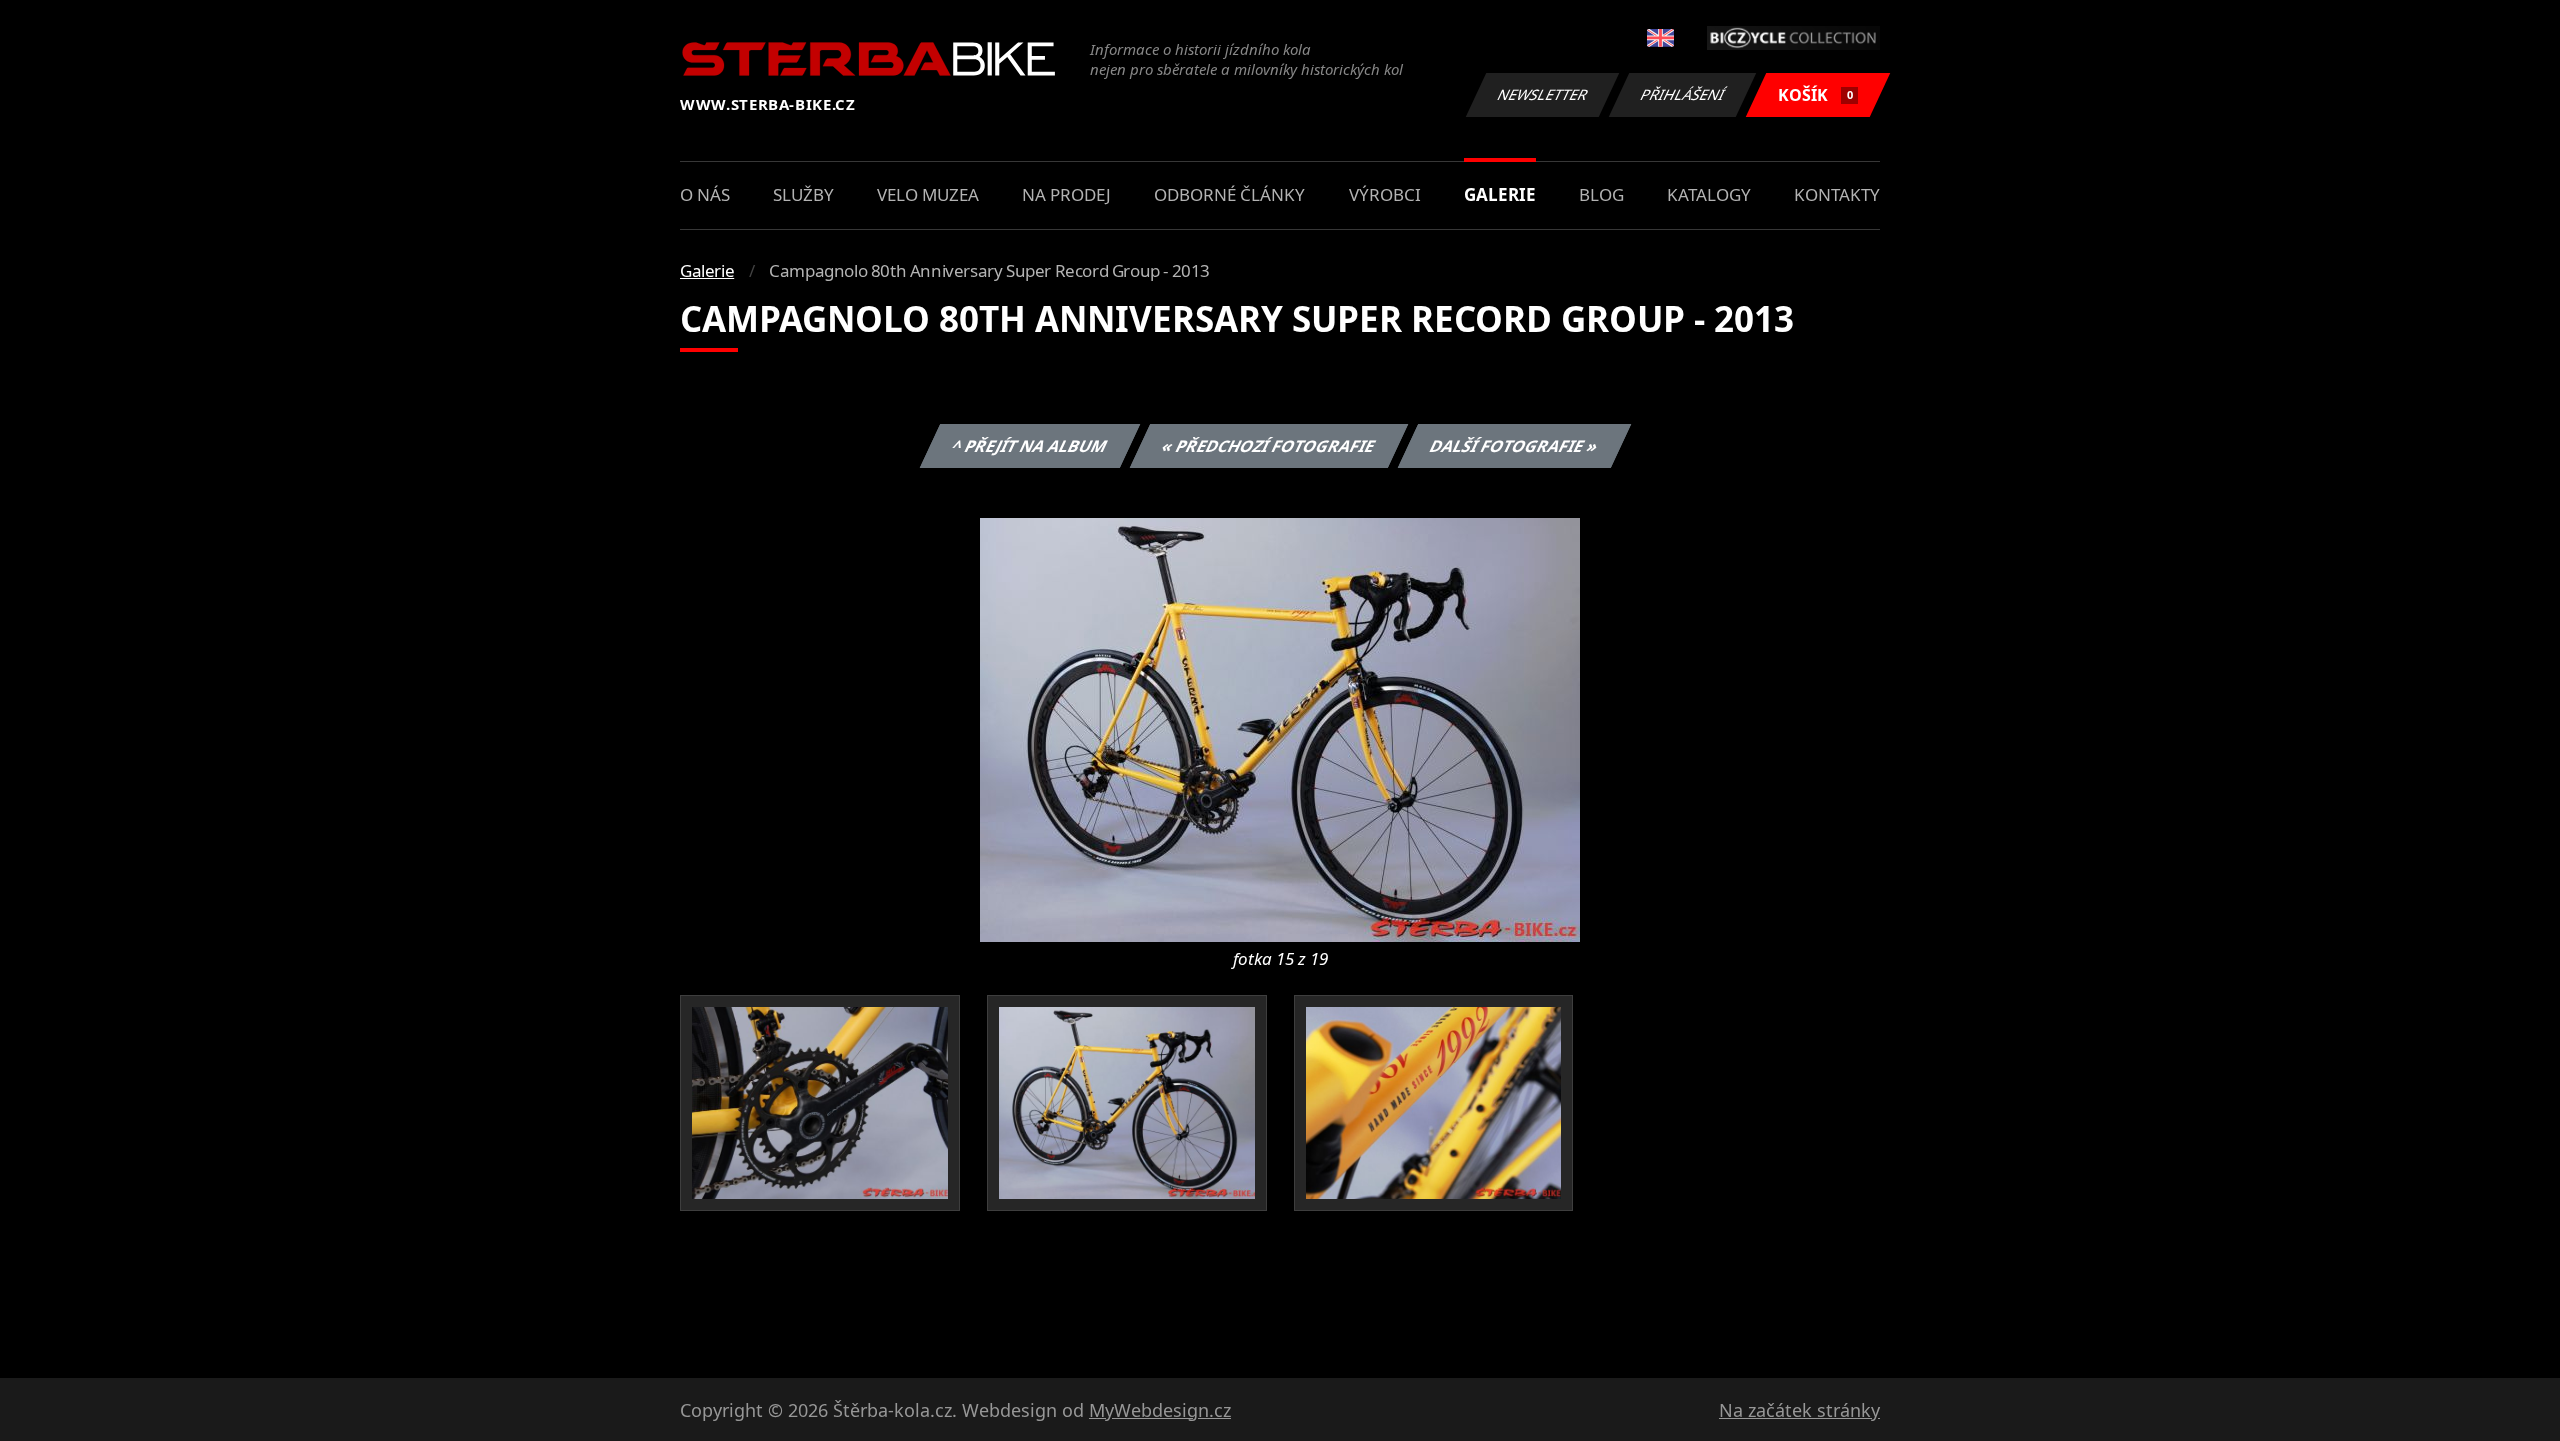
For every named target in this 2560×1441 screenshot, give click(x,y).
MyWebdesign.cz (1160, 1410)
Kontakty (1837, 194)
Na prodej (1066, 194)
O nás (705, 194)
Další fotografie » (1513, 446)
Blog (1601, 194)
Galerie (1500, 194)
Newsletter (1543, 94)
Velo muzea (928, 194)
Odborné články (1229, 194)
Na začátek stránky (1799, 1410)
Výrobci (1385, 194)
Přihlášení (1683, 94)
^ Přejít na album (1029, 446)
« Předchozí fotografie (1268, 446)
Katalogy (1709, 194)
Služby (803, 194)
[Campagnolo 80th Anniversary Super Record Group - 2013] (1280, 728)
